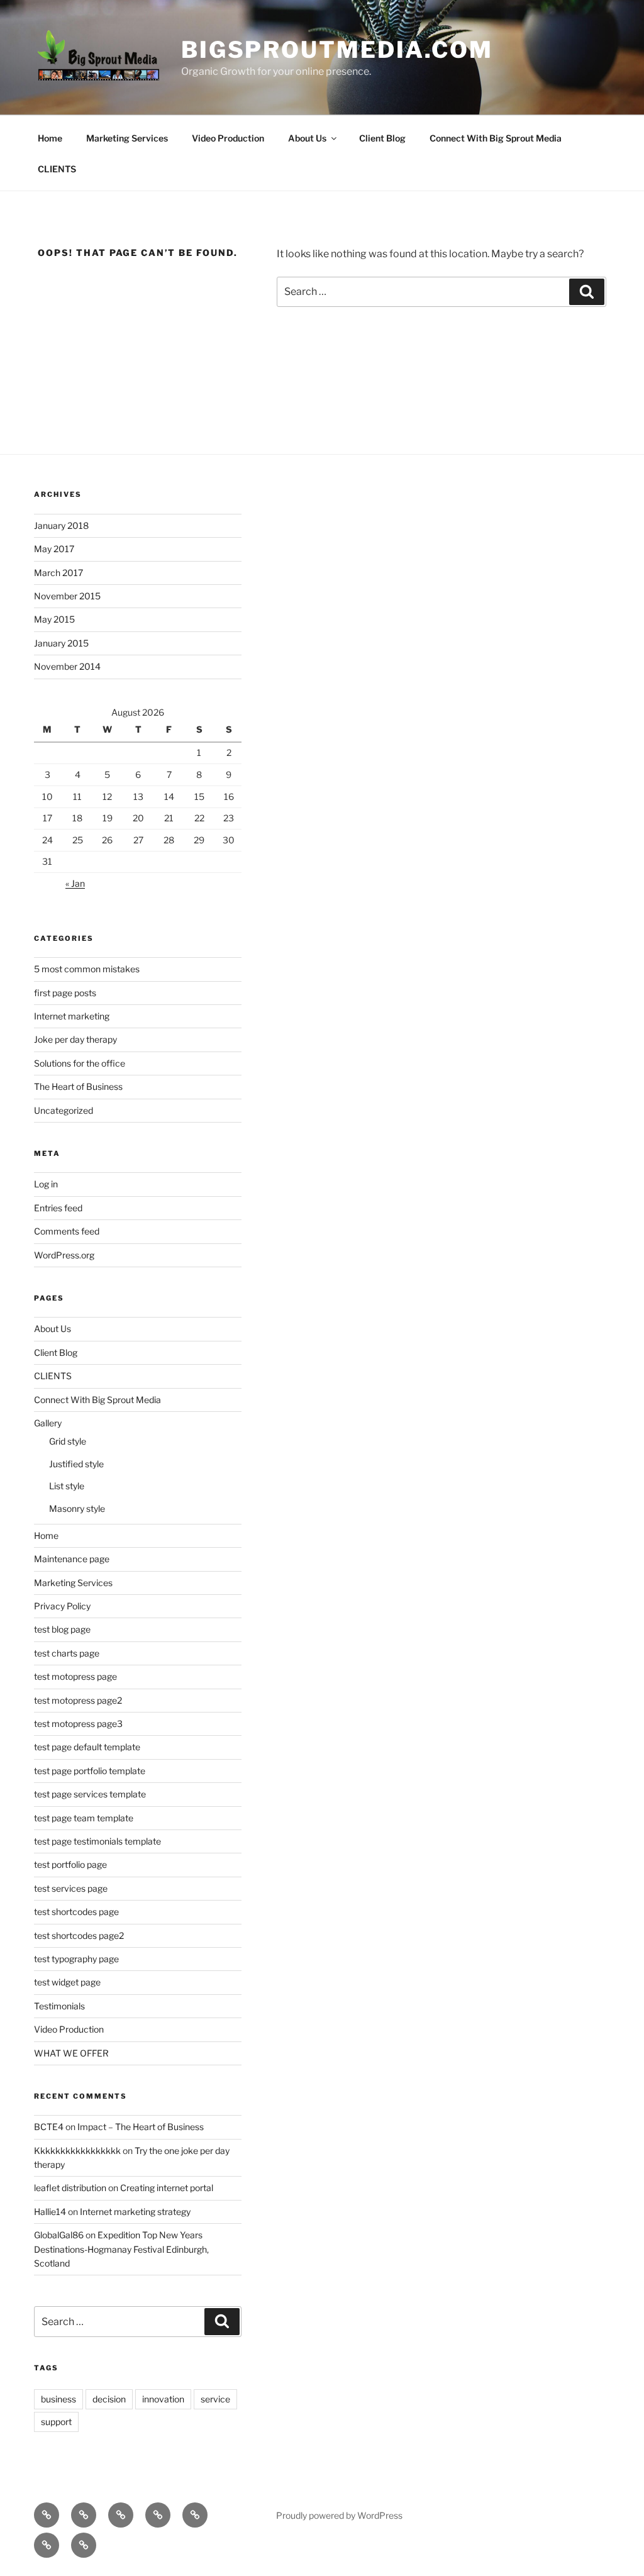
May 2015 (54, 619)
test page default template (87, 1747)
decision (109, 2399)
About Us (307, 138)
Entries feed (58, 1208)
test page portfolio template (90, 1771)
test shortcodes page (76, 1912)
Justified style (76, 1464)
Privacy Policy (62, 1606)
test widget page (67, 1982)
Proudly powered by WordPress (339, 2515)
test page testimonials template (97, 1841)
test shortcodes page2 (79, 1935)
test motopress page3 (78, 1724)
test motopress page (75, 1676)
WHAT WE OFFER (71, 2053)
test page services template (90, 1794)
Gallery (48, 1423)
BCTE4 (49, 2127)
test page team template (84, 1818)
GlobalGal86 (59, 2235)
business (58, 2399)
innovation (163, 2399)
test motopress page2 (78, 1700)
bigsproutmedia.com (337, 50)
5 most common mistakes (87, 969)
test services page (71, 1888)
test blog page (62, 1629)
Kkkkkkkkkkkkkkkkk (77, 2151)
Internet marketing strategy (135, 2212)
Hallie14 (50, 2212)
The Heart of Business (78, 1086)
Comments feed (67, 1231)
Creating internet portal (167, 2188)
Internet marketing (72, 1016)
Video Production (228, 138)
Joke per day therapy (75, 1039)
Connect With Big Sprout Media (496, 138)
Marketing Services (127, 138)
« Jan (75, 883)
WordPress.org (64, 1255)
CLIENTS (57, 169)
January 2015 (61, 643)
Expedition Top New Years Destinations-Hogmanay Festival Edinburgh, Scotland (121, 2249)
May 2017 (54, 549)
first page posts (65, 993)
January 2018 (61, 525)
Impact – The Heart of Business (141, 2127)
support (56, 2422)
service (215, 2399)
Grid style (68, 1441)
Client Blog (382, 138)
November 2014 (67, 666)
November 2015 (67, 596)
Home (50, 138)
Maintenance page (72, 1559)
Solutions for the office (80, 1063)
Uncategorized (64, 1110)
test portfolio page (70, 1864)
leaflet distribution (70, 2188)
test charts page (67, 1653)
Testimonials (59, 2006)
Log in (46, 1184)
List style (67, 1486)
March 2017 (58, 573)
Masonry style (77, 1508)
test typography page (76, 1959)
